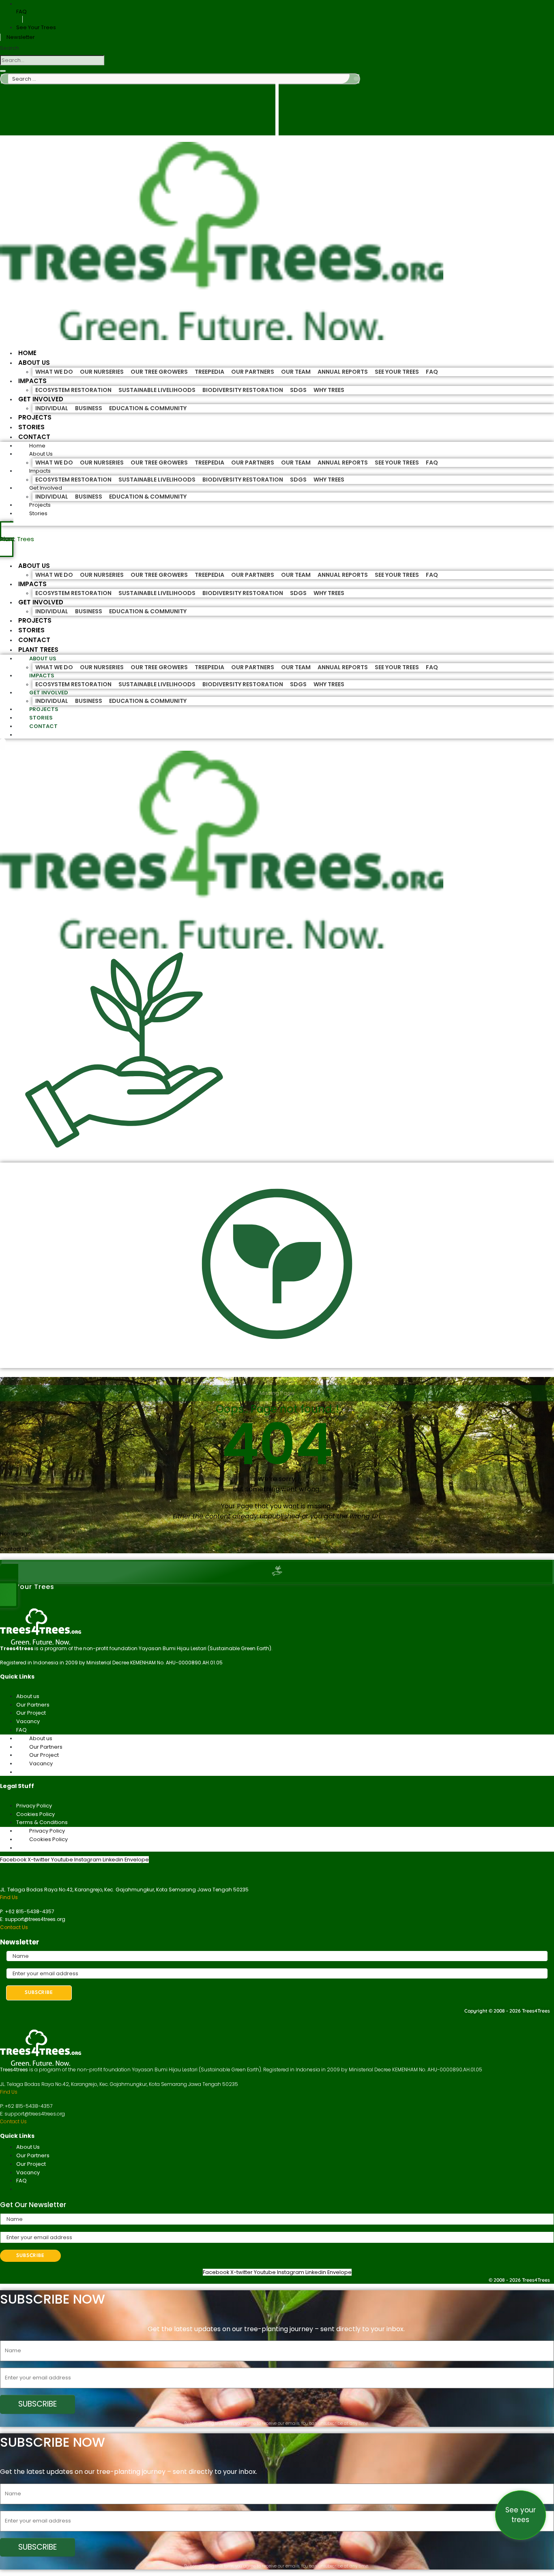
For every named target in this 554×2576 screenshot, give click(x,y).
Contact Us (14, 1927)
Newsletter (21, 37)
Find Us (9, 1897)
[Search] (3, 71)
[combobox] (52, 60)
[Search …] (3, 745)
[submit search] (356, 79)
